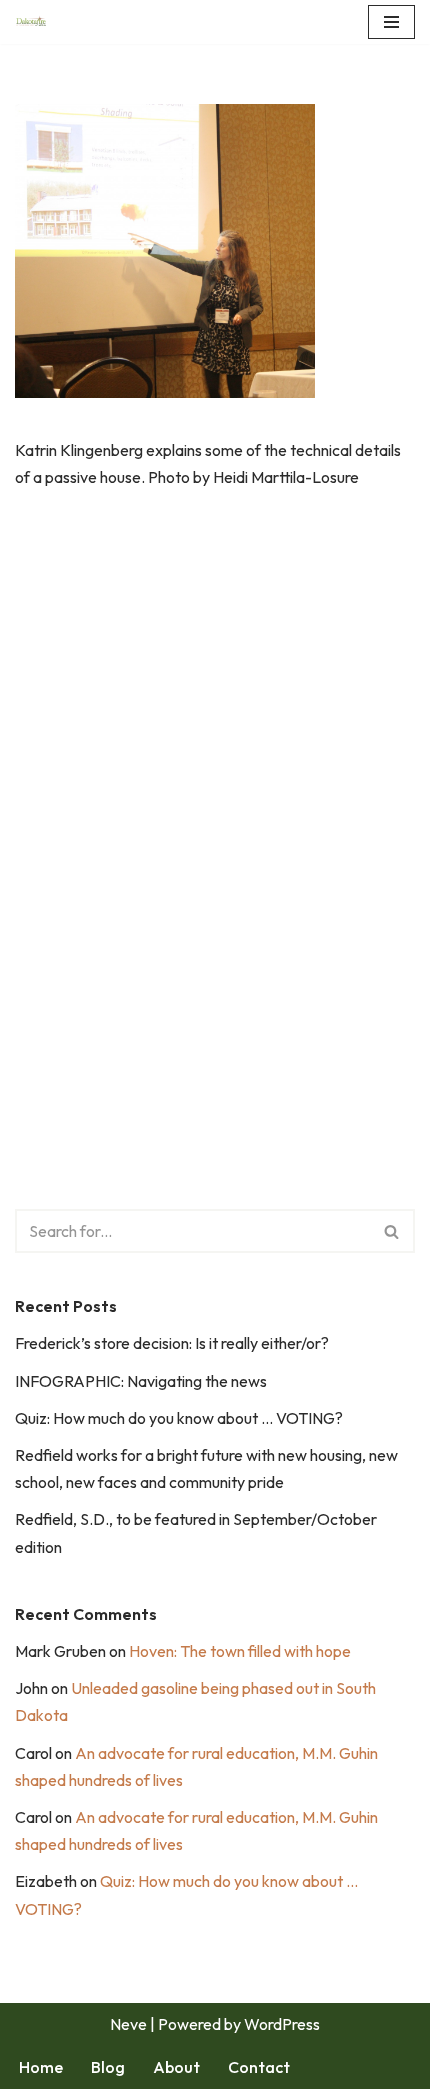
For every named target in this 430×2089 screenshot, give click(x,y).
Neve (128, 2024)
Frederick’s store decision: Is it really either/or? (172, 1343)
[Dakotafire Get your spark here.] (31, 22)
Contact (259, 2067)
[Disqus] (215, 801)
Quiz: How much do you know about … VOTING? (179, 1418)
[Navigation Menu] (391, 22)
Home (41, 2067)
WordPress (282, 2024)
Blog (108, 2067)
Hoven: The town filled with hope (240, 1651)
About (176, 2067)
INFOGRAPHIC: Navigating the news (141, 1381)
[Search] (392, 1231)
